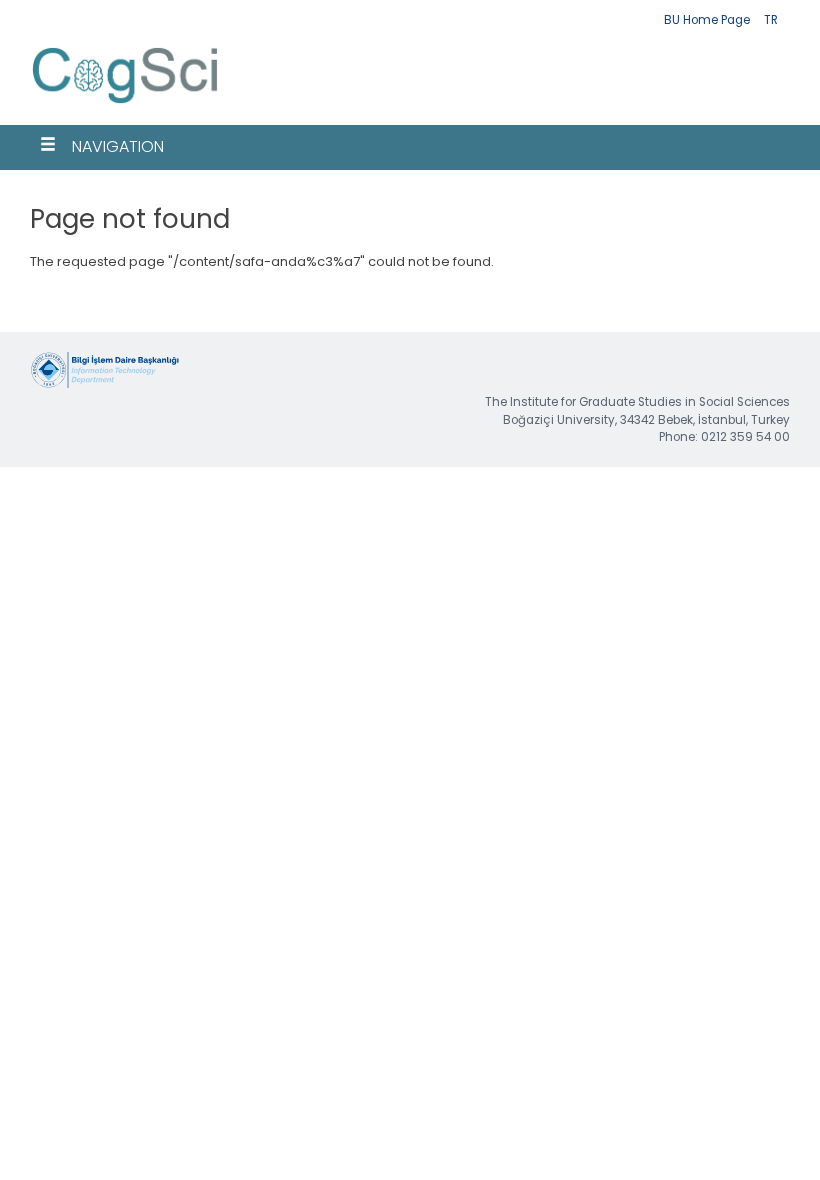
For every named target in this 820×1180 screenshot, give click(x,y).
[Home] (125, 105)
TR (771, 20)
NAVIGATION (118, 146)
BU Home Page (707, 20)
